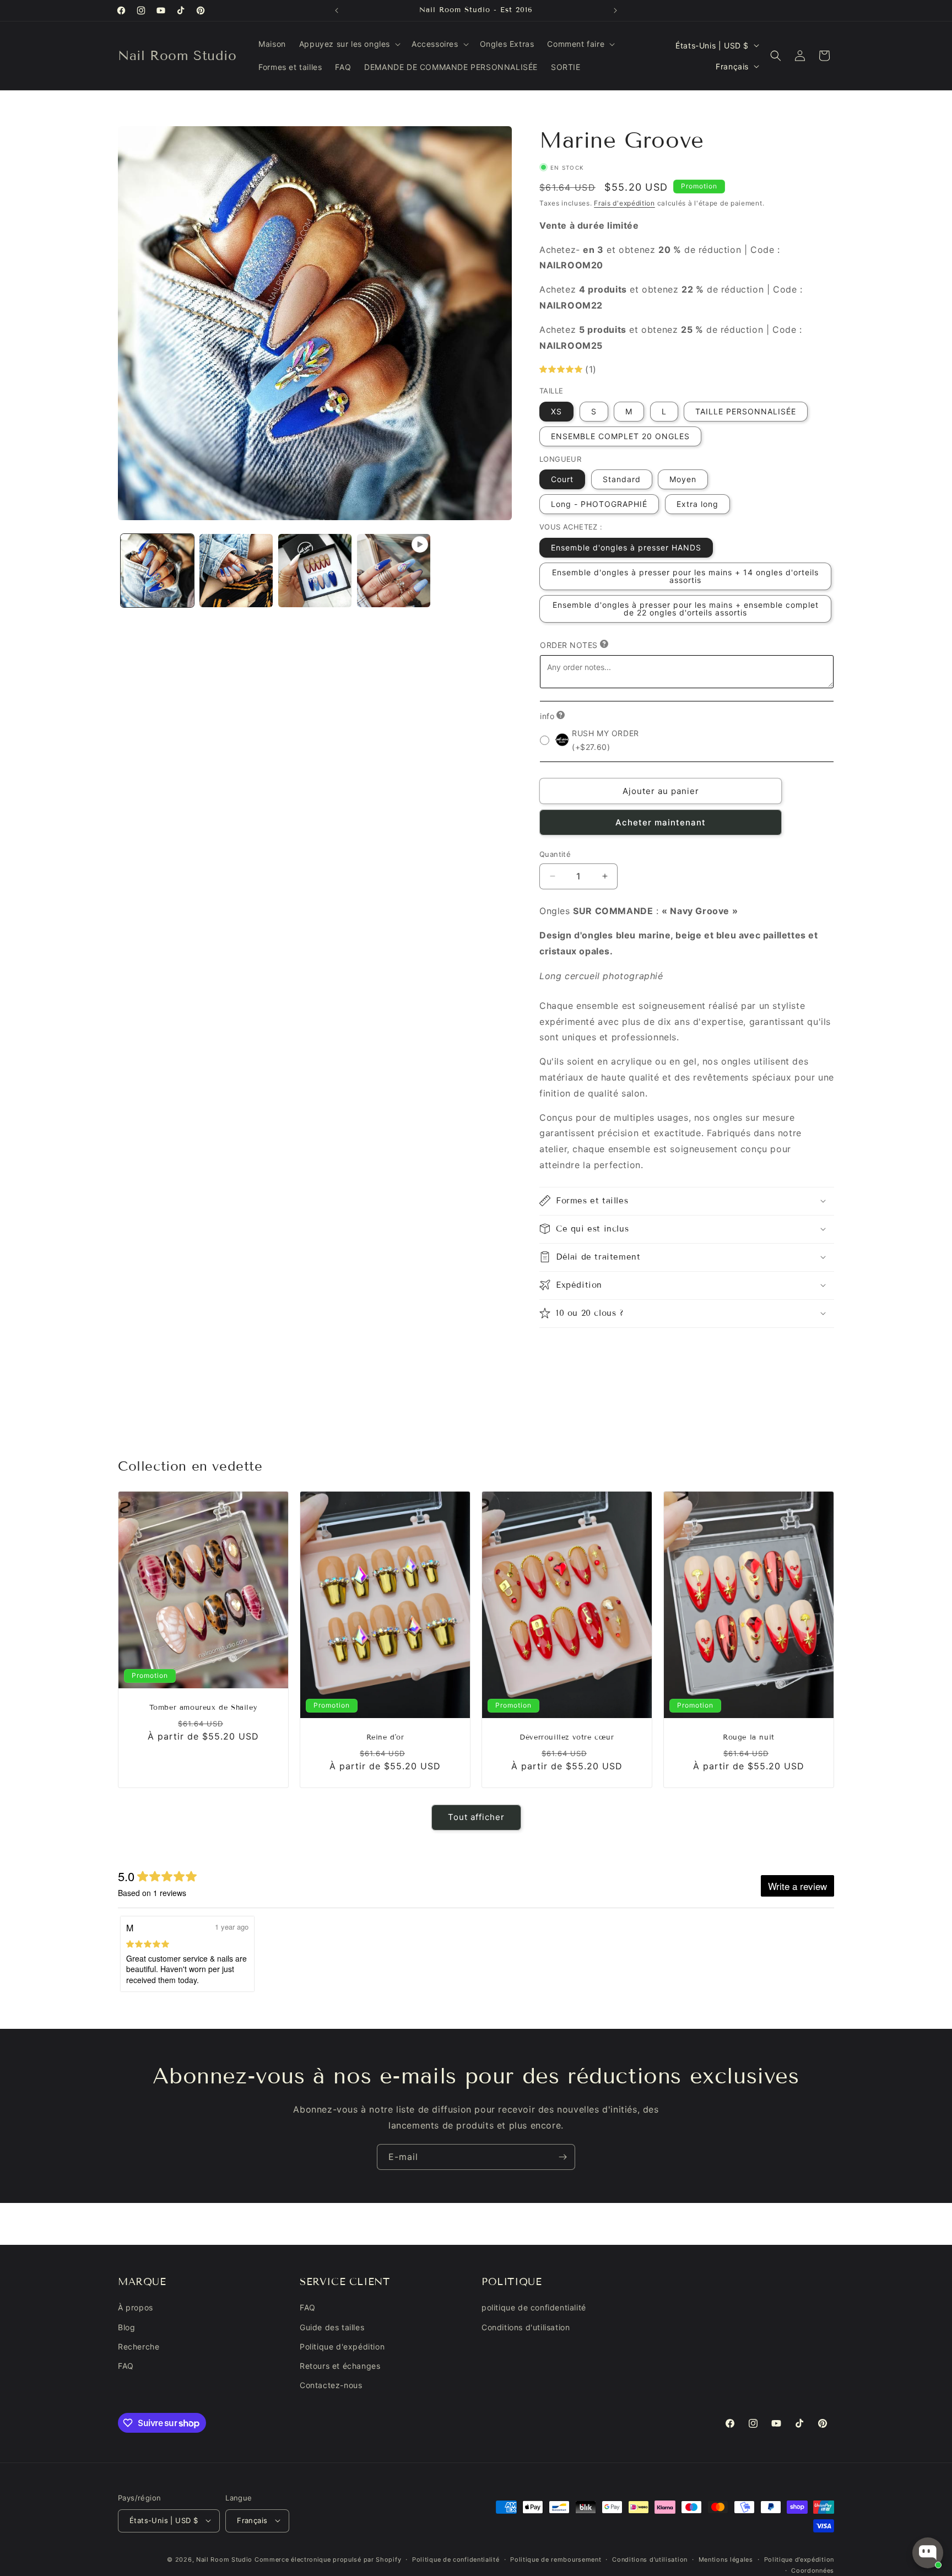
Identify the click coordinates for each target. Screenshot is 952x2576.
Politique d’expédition (799, 2559)
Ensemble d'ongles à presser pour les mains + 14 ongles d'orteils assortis (685, 576)
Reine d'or (385, 1737)
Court (562, 479)
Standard (622, 479)
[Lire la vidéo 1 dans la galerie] (394, 571)
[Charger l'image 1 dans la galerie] (157, 571)
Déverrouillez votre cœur (567, 1737)
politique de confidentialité (534, 2308)
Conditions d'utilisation (526, 2327)
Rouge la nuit (749, 1737)
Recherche (139, 2347)
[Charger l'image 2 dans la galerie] (236, 571)
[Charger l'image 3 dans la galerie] (315, 571)
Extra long (697, 504)
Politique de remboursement (556, 2559)
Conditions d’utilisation (650, 2559)
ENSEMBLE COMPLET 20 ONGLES (620, 436)
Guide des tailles (332, 2327)
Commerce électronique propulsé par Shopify (328, 2559)
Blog (126, 2327)
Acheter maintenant (661, 822)
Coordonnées (813, 2570)
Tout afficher (476, 1818)
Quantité (555, 854)
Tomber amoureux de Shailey (204, 1708)
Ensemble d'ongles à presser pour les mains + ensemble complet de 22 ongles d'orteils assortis (686, 608)
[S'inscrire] (562, 2157)
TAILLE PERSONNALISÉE (746, 411)
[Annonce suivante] (615, 10)
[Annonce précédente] (337, 10)
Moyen (683, 479)
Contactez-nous (331, 2386)
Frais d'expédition (624, 203)
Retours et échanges (340, 2366)
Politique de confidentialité (456, 2559)
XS (556, 411)
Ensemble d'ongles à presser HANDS (626, 547)
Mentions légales (726, 2559)
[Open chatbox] (928, 2553)
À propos (136, 2308)
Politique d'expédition (342, 2347)
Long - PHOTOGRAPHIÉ (599, 504)
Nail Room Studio (224, 2559)
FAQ (126, 2366)
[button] (349, 44)
